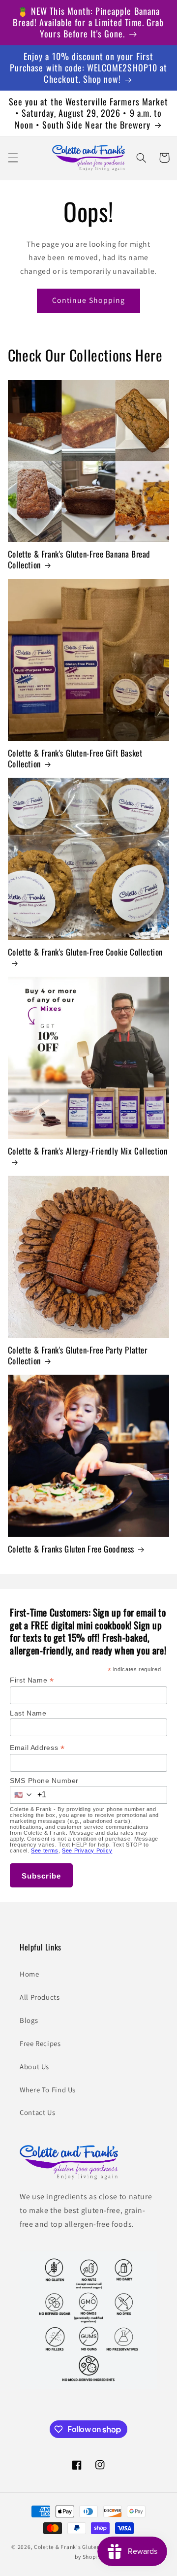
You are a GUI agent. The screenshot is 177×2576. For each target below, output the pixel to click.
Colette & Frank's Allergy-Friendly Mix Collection (88, 1151)
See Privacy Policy (87, 1850)
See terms (45, 1850)
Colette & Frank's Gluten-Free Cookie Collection (85, 952)
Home (29, 1974)
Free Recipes (40, 2043)
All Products (40, 1997)
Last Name (28, 1713)
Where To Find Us (48, 2090)
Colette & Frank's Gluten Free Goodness (88, 2547)
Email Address (37, 1748)
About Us (34, 2066)
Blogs (29, 2020)
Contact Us (37, 2112)
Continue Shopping (88, 300)
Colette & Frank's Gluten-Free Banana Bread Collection (79, 560)
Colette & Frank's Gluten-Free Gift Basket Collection (75, 759)
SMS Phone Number (44, 1781)
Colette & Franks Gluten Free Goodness (71, 1549)
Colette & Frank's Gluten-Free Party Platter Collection (78, 1355)
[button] (13, 158)
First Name (32, 1680)
